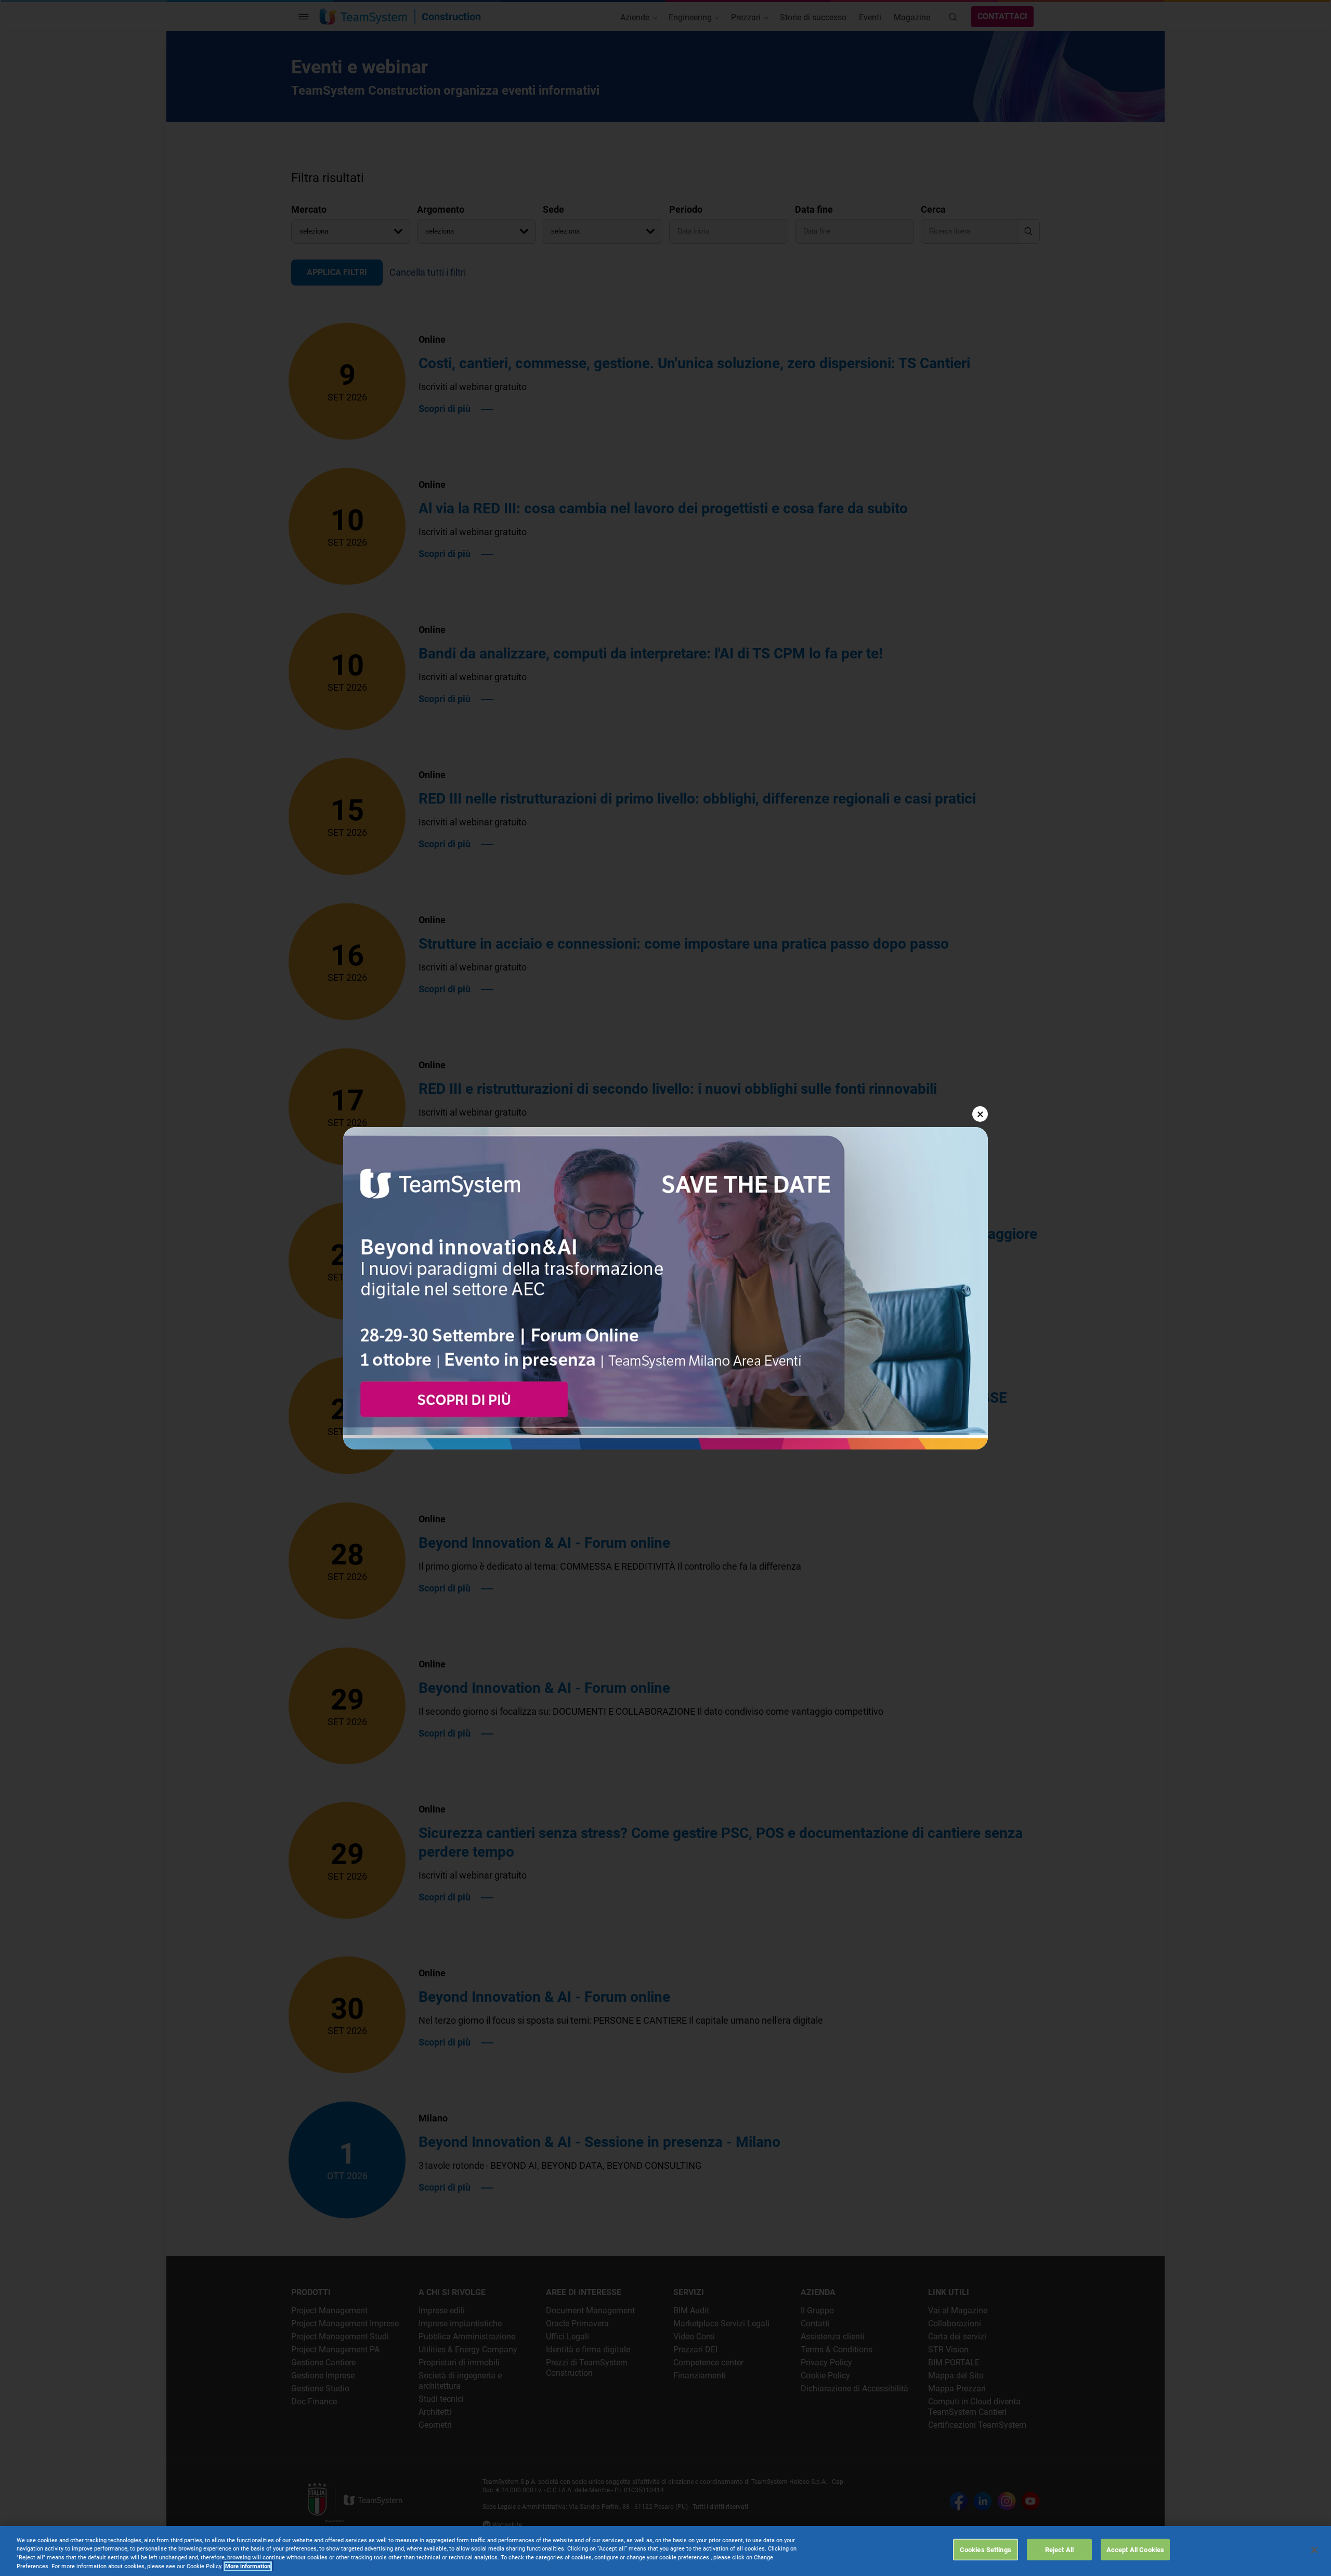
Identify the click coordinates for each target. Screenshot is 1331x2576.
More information (248, 2566)
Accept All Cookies (1135, 2550)
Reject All (1059, 2550)
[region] (665, 2551)
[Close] (1314, 2550)
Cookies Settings (986, 2550)
